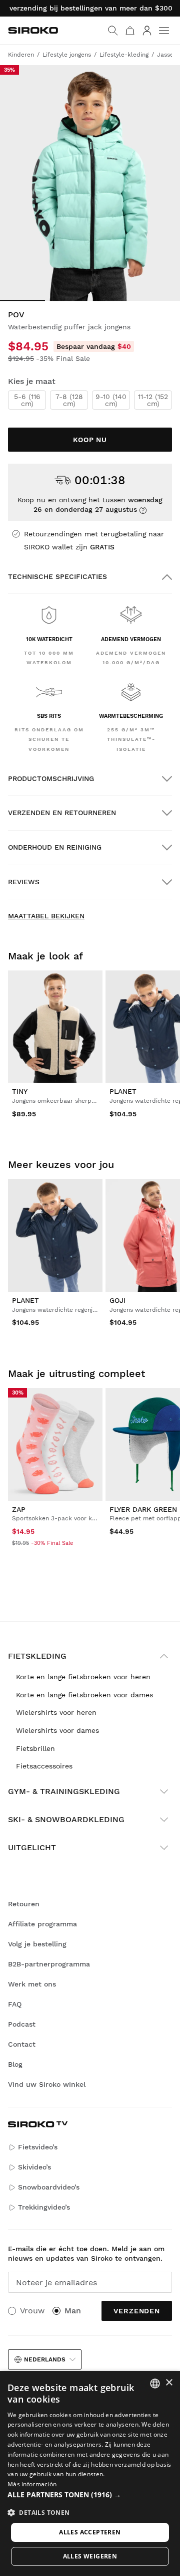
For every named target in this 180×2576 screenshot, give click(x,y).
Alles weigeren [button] (90, 2556)
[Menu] (164, 31)
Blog (15, 2064)
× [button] (169, 2383)
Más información (32, 2484)
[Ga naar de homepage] (33, 30)
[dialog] (90, 2473)
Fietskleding (37, 1656)
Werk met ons (32, 1984)
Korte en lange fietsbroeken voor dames (84, 1695)
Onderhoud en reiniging (55, 847)
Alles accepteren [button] (90, 2532)
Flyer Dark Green (143, 1509)
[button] (90, 2495)
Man (73, 2311)
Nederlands (45, 2359)
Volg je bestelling (37, 1944)
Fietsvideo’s (38, 2147)
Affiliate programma (42, 1924)
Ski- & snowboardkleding (66, 1819)
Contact (22, 2044)
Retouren (24, 1904)
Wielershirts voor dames (57, 1730)
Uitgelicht (32, 1847)
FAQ (15, 2004)
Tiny (20, 1091)
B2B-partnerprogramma (49, 1964)
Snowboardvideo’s (49, 2187)
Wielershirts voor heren (56, 1712)
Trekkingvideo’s (44, 2207)
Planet (123, 1091)
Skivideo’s (34, 2167)
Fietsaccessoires (44, 1766)
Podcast (22, 2024)
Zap (19, 1509)
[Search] (113, 31)
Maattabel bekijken (46, 916)
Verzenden (137, 2311)
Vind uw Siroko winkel (47, 2084)
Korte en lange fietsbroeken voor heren (83, 1677)
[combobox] (155, 2384)
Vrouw (32, 2311)
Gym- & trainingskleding (64, 1791)
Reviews (24, 882)
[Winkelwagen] (130, 31)
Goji (117, 1300)
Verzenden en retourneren (62, 813)
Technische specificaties (57, 576)
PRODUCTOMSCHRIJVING (51, 778)
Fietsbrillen (35, 1748)
